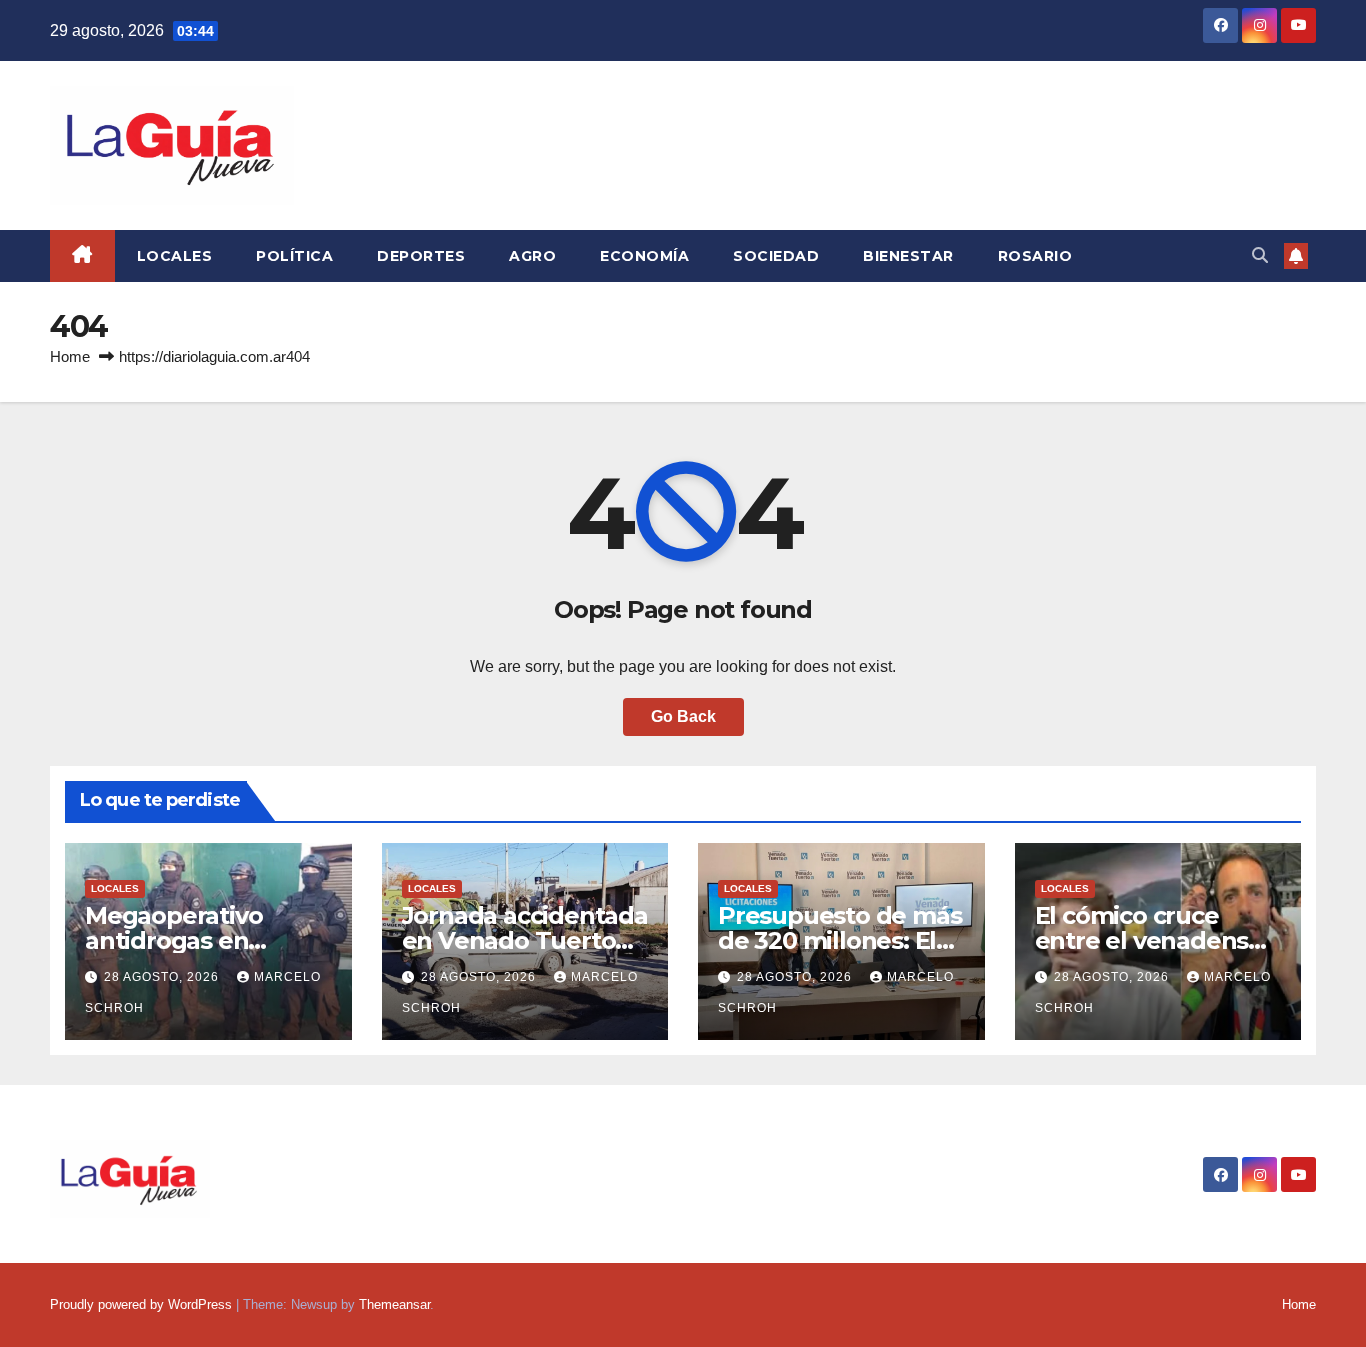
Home (70, 356)
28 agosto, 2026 (163, 977)
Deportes (421, 256)
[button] (1260, 255)
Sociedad (776, 256)
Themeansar (394, 1304)
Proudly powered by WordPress (143, 1304)
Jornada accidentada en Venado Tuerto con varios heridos (525, 940)
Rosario (1035, 256)
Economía (644, 256)
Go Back (683, 716)
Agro (532, 256)
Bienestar (908, 256)
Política (294, 256)
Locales (175, 256)
